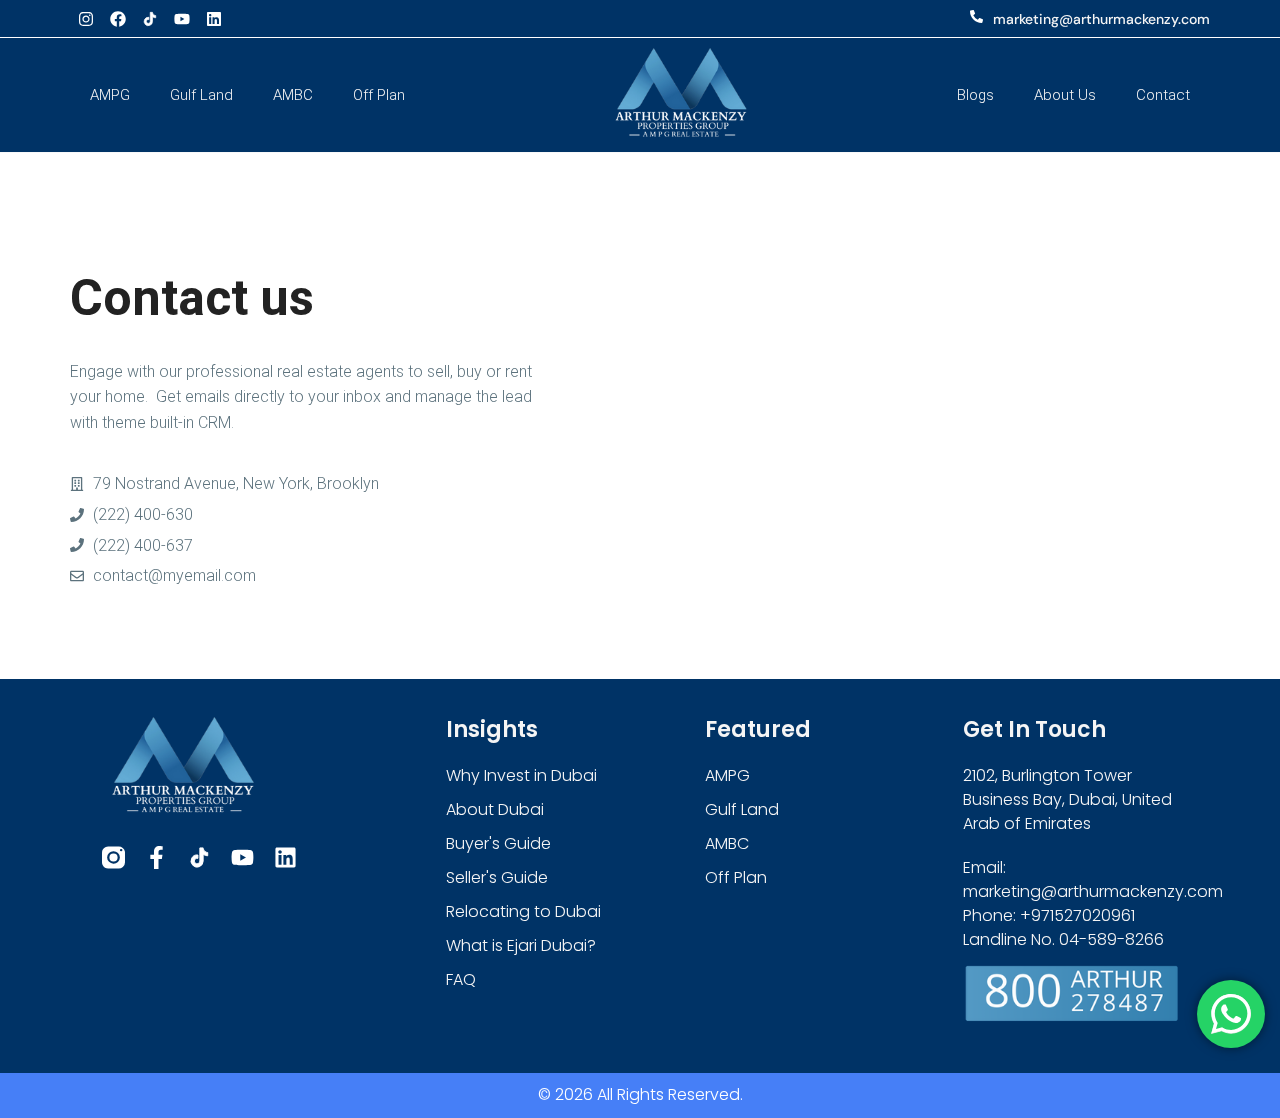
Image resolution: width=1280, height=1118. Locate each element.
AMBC (293, 95)
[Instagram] (86, 19)
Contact (1163, 95)
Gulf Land (201, 95)
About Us (1065, 95)
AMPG (110, 95)
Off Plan (379, 95)
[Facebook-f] (156, 857)
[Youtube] (182, 19)
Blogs (975, 95)
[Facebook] (118, 19)
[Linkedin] (214, 19)
